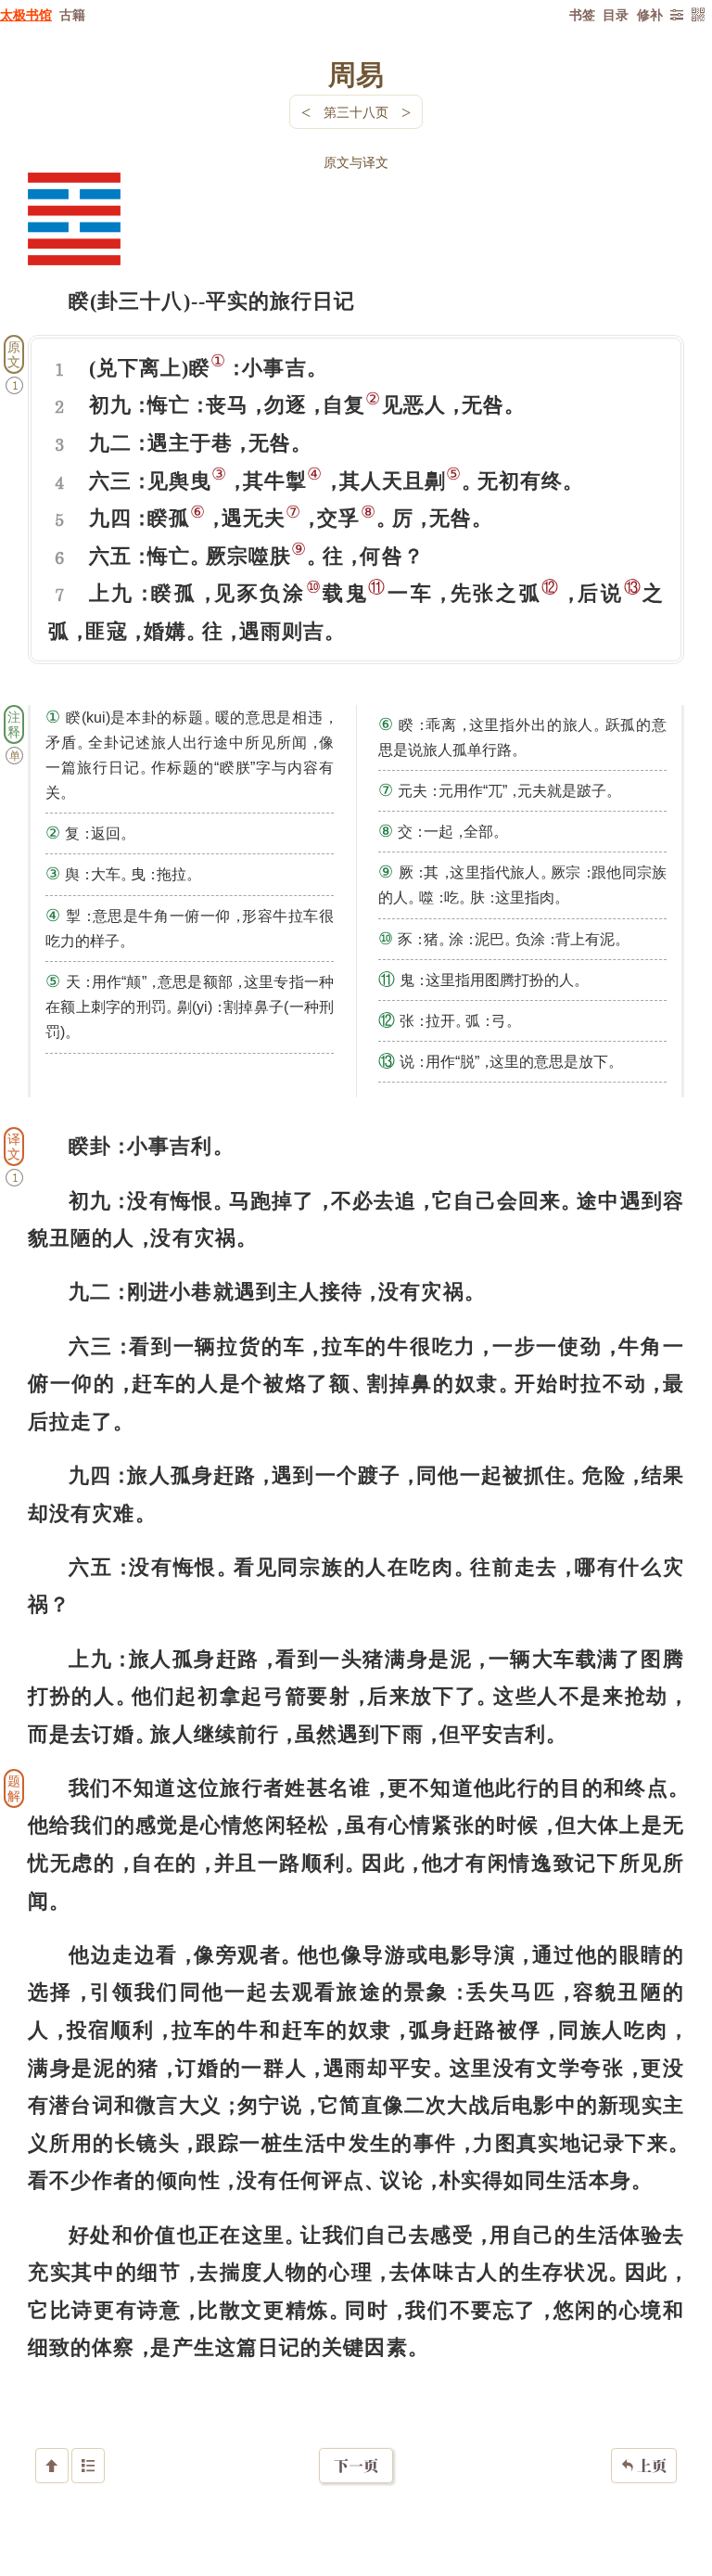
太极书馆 (26, 14)
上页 (644, 2466)
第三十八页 (356, 112)
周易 (356, 73)
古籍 (72, 14)
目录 (616, 14)
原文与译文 (356, 162)
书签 (582, 14)
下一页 (356, 2466)
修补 (650, 14)
